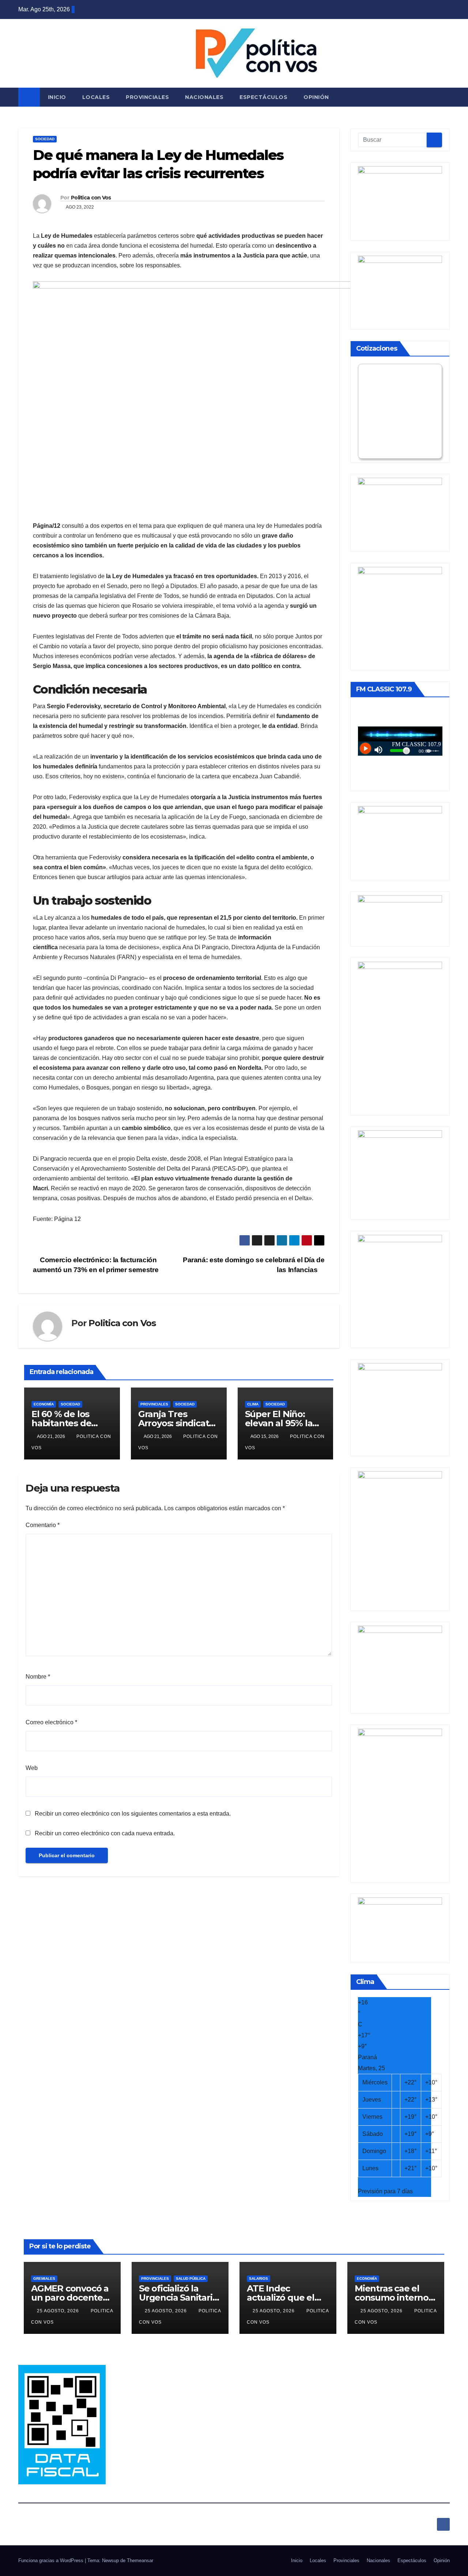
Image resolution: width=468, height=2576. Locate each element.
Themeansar (140, 2560)
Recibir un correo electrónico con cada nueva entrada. (105, 1833)
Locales (96, 97)
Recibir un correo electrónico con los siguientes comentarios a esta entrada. (133, 1814)
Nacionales (204, 97)
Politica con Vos (91, 198)
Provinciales (147, 97)
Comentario (43, 1525)
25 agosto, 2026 (59, 2311)
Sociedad (45, 139)
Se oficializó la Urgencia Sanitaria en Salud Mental (178, 2298)
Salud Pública (191, 2279)
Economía (44, 1404)
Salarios (258, 2279)
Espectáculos (263, 97)
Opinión (316, 97)
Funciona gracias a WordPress (52, 2560)
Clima (253, 1404)
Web (32, 1768)
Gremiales (44, 2279)
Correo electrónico (51, 1722)
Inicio (57, 97)
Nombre (38, 1677)
